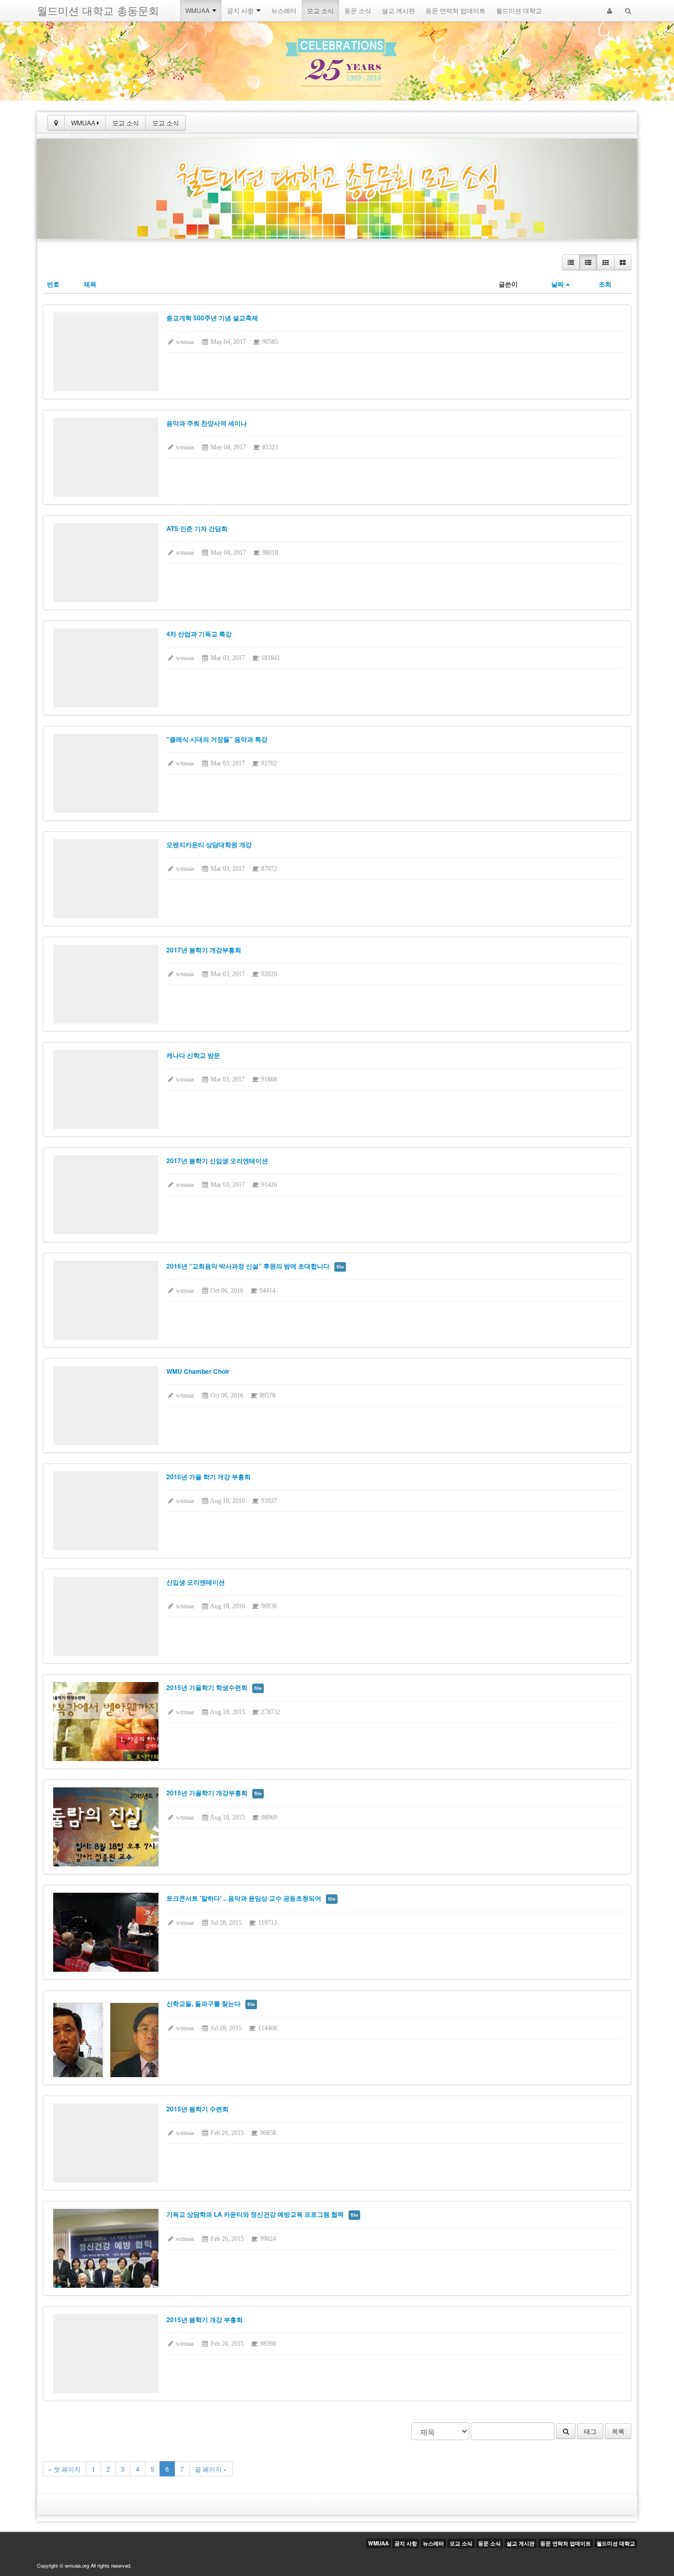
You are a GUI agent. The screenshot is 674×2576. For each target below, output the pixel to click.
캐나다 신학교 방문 (193, 1055)
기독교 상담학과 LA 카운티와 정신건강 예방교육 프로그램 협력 (255, 2214)
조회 (605, 284)
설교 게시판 (398, 10)
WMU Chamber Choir (198, 1371)
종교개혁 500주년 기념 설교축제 (212, 318)
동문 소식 (358, 10)
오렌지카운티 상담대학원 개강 (209, 844)
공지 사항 (241, 10)
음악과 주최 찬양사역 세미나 (207, 423)
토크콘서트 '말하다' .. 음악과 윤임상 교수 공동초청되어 (244, 1898)
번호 (53, 284)
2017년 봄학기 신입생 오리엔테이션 (217, 1161)
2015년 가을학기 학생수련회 (207, 1687)
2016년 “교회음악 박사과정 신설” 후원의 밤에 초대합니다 (248, 1266)
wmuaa (184, 342)
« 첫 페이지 (65, 2469)
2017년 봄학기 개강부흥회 (204, 950)
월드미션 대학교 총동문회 (98, 10)
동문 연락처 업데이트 (455, 10)
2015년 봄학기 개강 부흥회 (205, 2319)
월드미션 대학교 (519, 10)
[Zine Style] (588, 262)
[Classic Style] (571, 262)
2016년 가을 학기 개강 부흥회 (209, 1477)
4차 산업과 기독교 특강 (199, 634)
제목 (90, 284)
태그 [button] (590, 2431)
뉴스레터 (284, 10)
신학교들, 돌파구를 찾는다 (204, 2003)
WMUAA (198, 10)
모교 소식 (320, 10)
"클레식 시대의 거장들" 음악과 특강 (217, 739)
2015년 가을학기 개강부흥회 (207, 1793)
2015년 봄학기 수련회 (197, 2109)
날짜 (558, 284)
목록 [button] (618, 2431)
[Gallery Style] (623, 262)
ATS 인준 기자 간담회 (197, 528)
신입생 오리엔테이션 (196, 1582)
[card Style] (606, 262)
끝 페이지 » (211, 2469)
